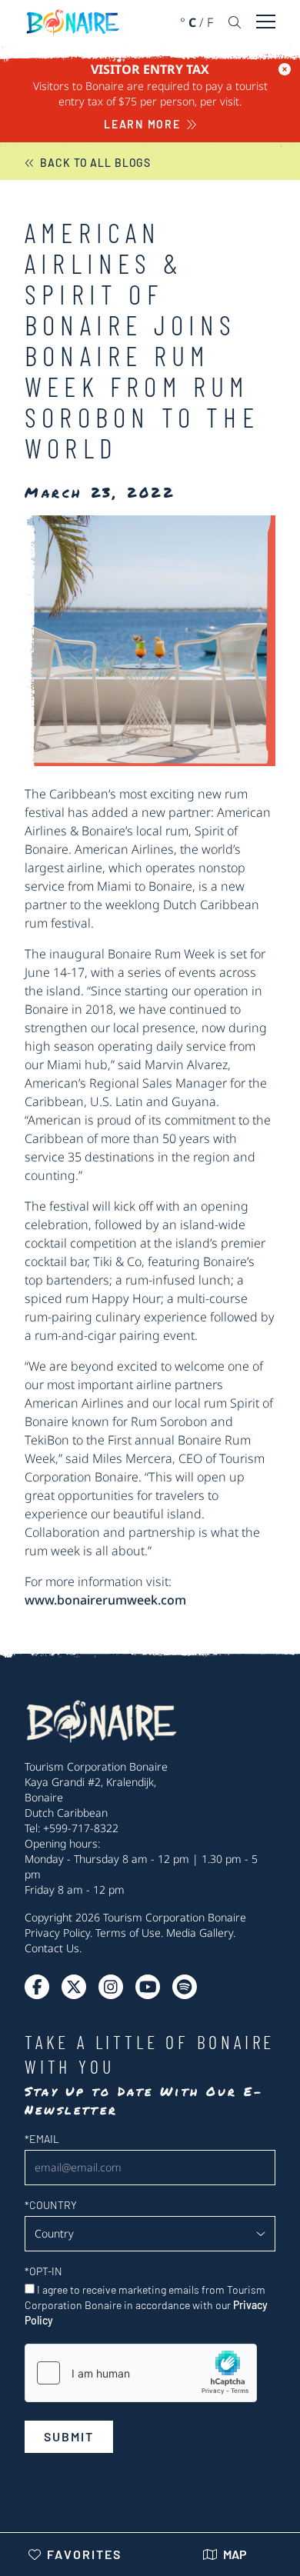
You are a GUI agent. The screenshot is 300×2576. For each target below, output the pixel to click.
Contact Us (52, 1948)
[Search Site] (235, 22)
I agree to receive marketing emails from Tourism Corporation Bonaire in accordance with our (146, 2305)
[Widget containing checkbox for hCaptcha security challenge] (141, 2373)
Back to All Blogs (95, 163)
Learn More (142, 124)
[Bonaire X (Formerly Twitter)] (37, 1987)
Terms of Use (128, 1933)
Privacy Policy (57, 1933)
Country (51, 2205)
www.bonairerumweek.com (105, 1600)
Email (42, 2139)
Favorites (84, 2554)
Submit (69, 2436)
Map (235, 2554)
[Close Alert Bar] (285, 69)
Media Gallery (200, 1933)
